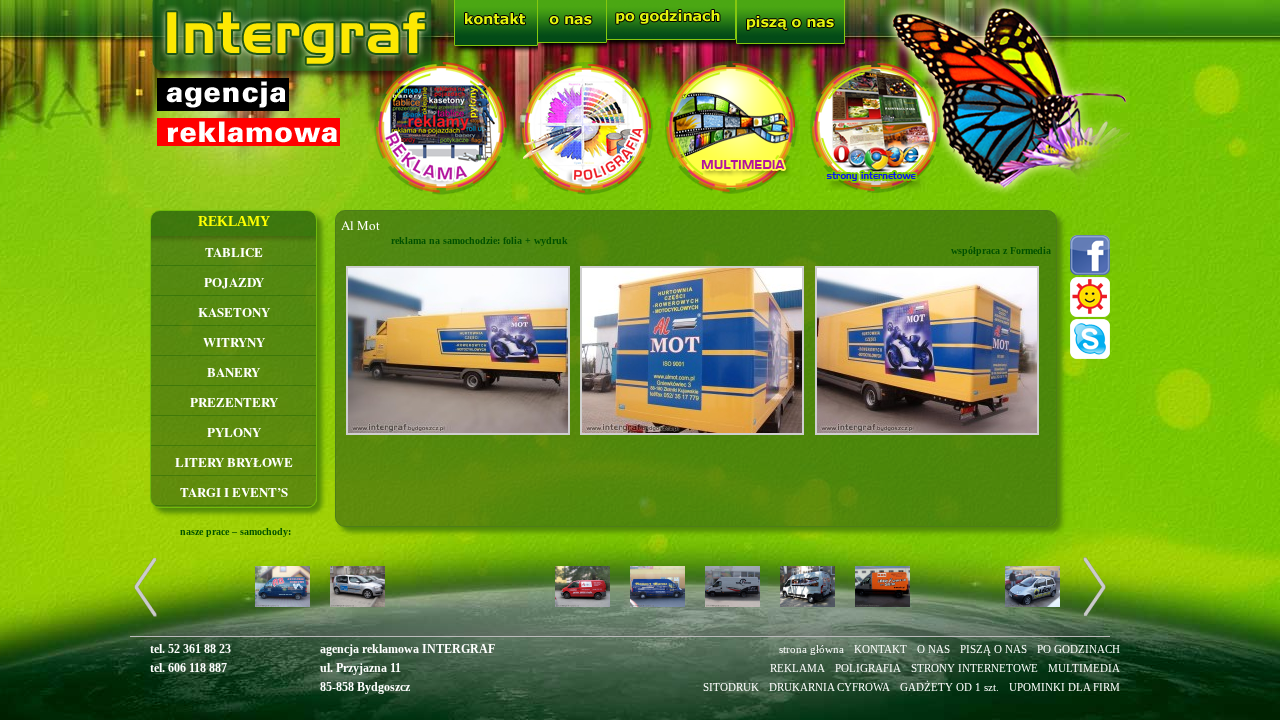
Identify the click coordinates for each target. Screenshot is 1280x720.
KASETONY (234, 311)
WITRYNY (234, 341)
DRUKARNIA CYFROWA (829, 687)
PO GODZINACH (1078, 649)
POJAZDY (234, 281)
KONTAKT (880, 649)
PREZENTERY (234, 401)
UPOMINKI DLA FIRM (1064, 687)
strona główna (811, 649)
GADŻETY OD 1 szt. (949, 687)
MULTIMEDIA (1084, 668)
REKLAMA (797, 668)
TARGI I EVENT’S (234, 491)
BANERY (233, 371)
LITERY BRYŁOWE (234, 461)
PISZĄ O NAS (993, 649)
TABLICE (234, 251)
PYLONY (234, 431)
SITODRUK (731, 687)
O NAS (933, 649)
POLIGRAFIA (868, 668)
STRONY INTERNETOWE (974, 668)
